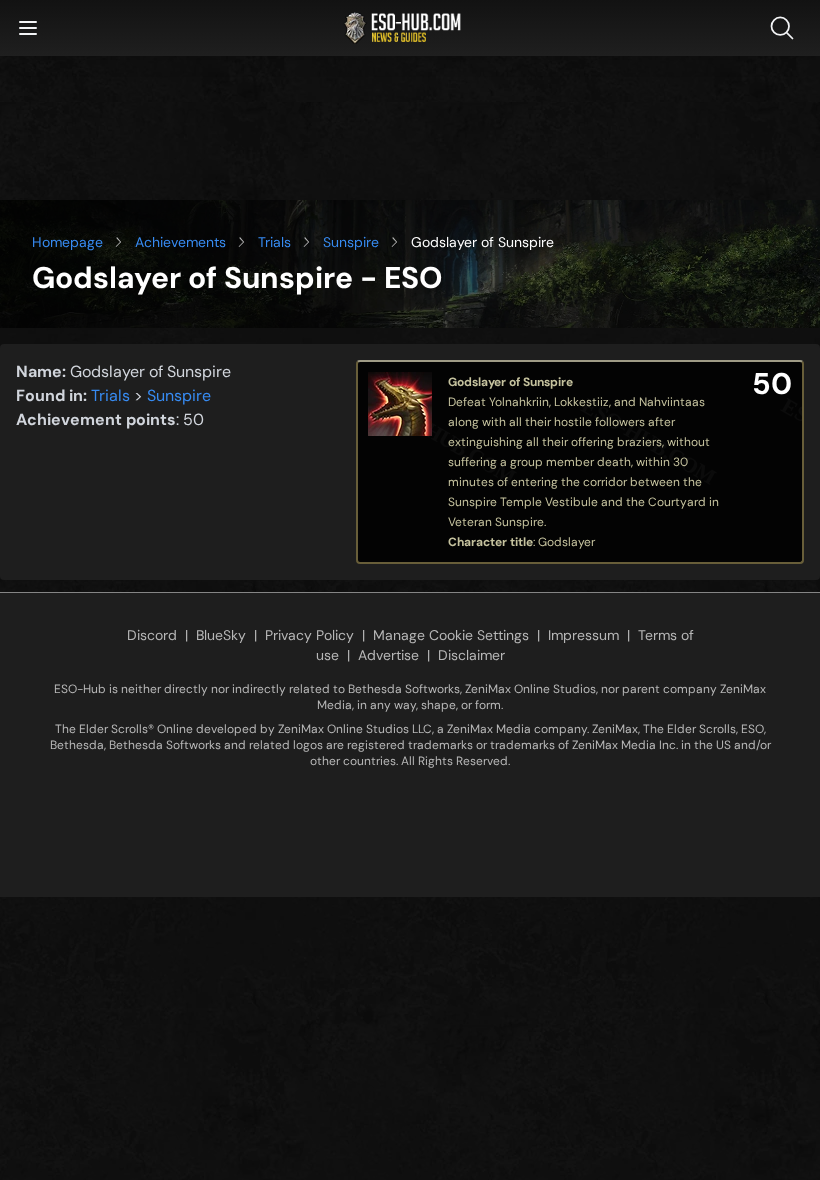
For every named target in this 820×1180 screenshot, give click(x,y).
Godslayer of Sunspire (510, 382)
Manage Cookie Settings (451, 635)
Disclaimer (471, 655)
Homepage (67, 242)
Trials (274, 242)
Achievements (180, 242)
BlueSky (221, 635)
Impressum (583, 635)
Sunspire (351, 242)
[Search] (786, 28)
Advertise (388, 655)
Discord (152, 635)
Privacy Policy (309, 635)
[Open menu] (28, 28)
